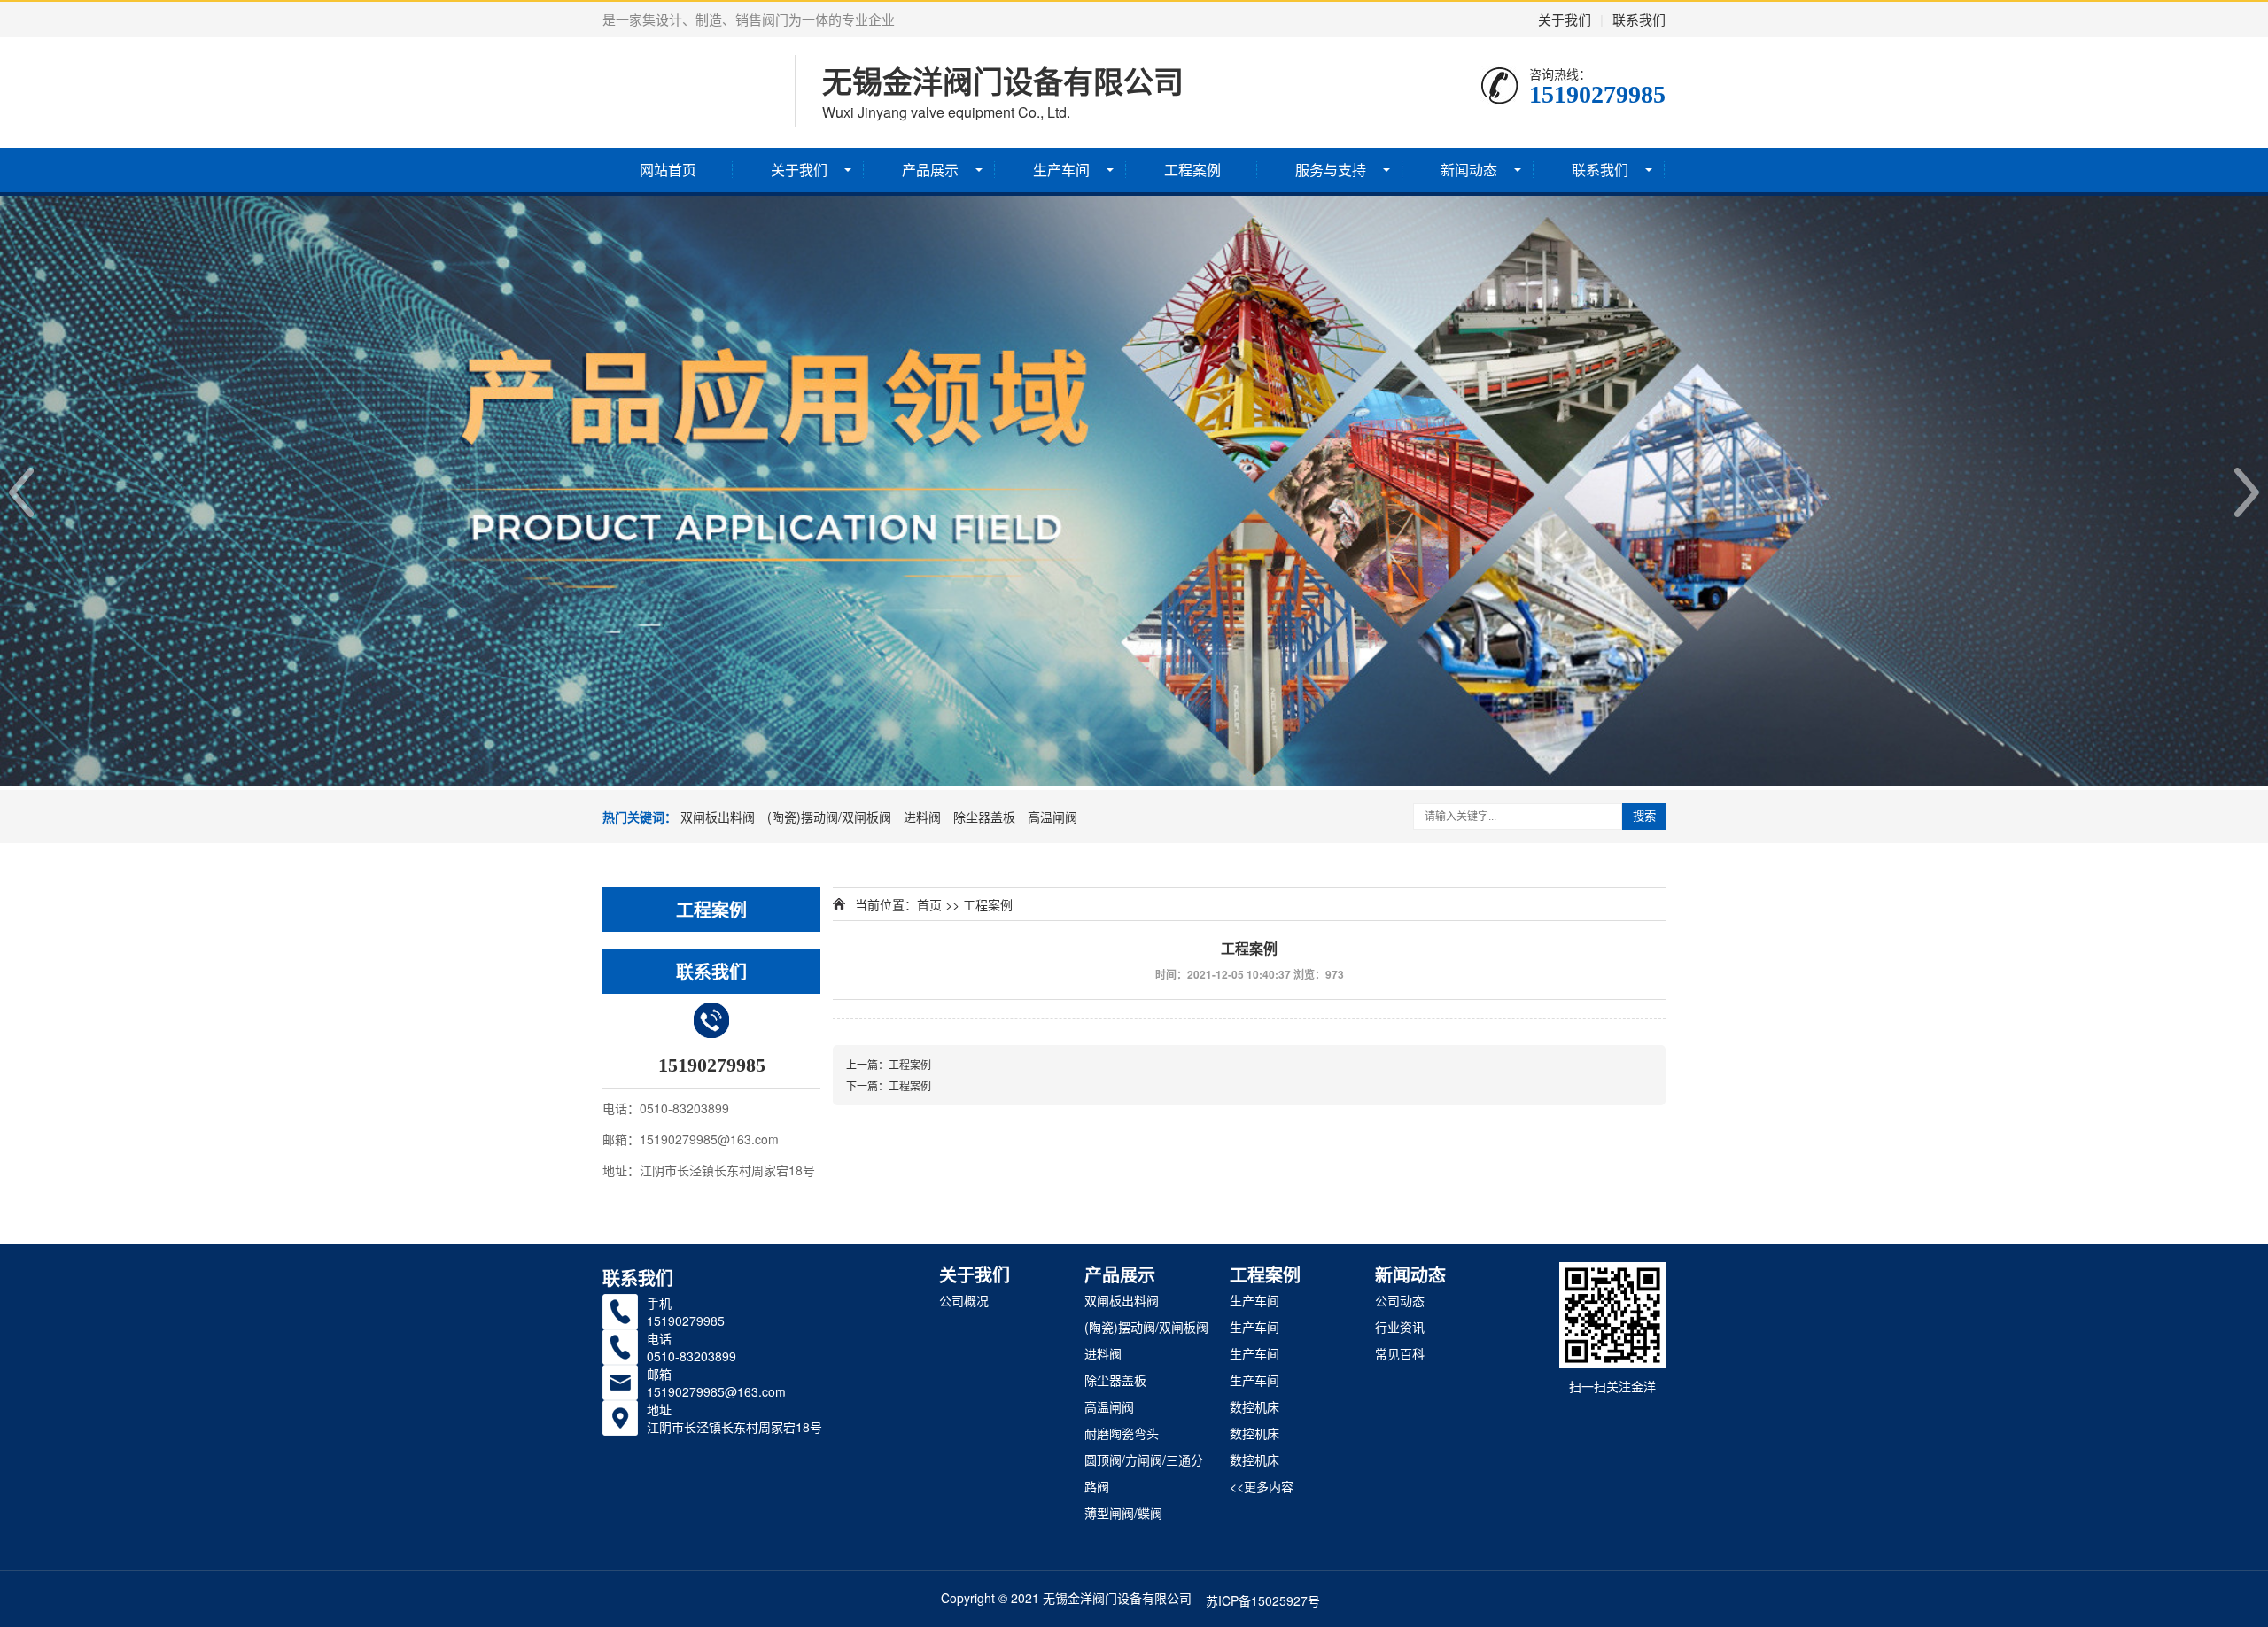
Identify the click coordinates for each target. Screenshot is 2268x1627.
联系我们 (1639, 19)
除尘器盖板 (984, 817)
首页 (929, 904)
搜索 (1644, 816)
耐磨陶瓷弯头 (1122, 1433)
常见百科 (1400, 1353)
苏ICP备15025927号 (1263, 1600)
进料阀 (922, 817)
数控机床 (1254, 1406)
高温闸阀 (1052, 817)
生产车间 (1061, 170)
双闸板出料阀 (718, 817)
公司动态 (1400, 1300)
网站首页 (668, 170)
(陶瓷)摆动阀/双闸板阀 (829, 817)
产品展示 (930, 170)
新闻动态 (1469, 170)
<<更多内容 (1262, 1486)
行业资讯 (1400, 1327)
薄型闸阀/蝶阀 (1123, 1513)
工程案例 (1192, 170)
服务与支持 (1331, 170)
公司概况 (964, 1300)
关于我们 (1565, 19)
